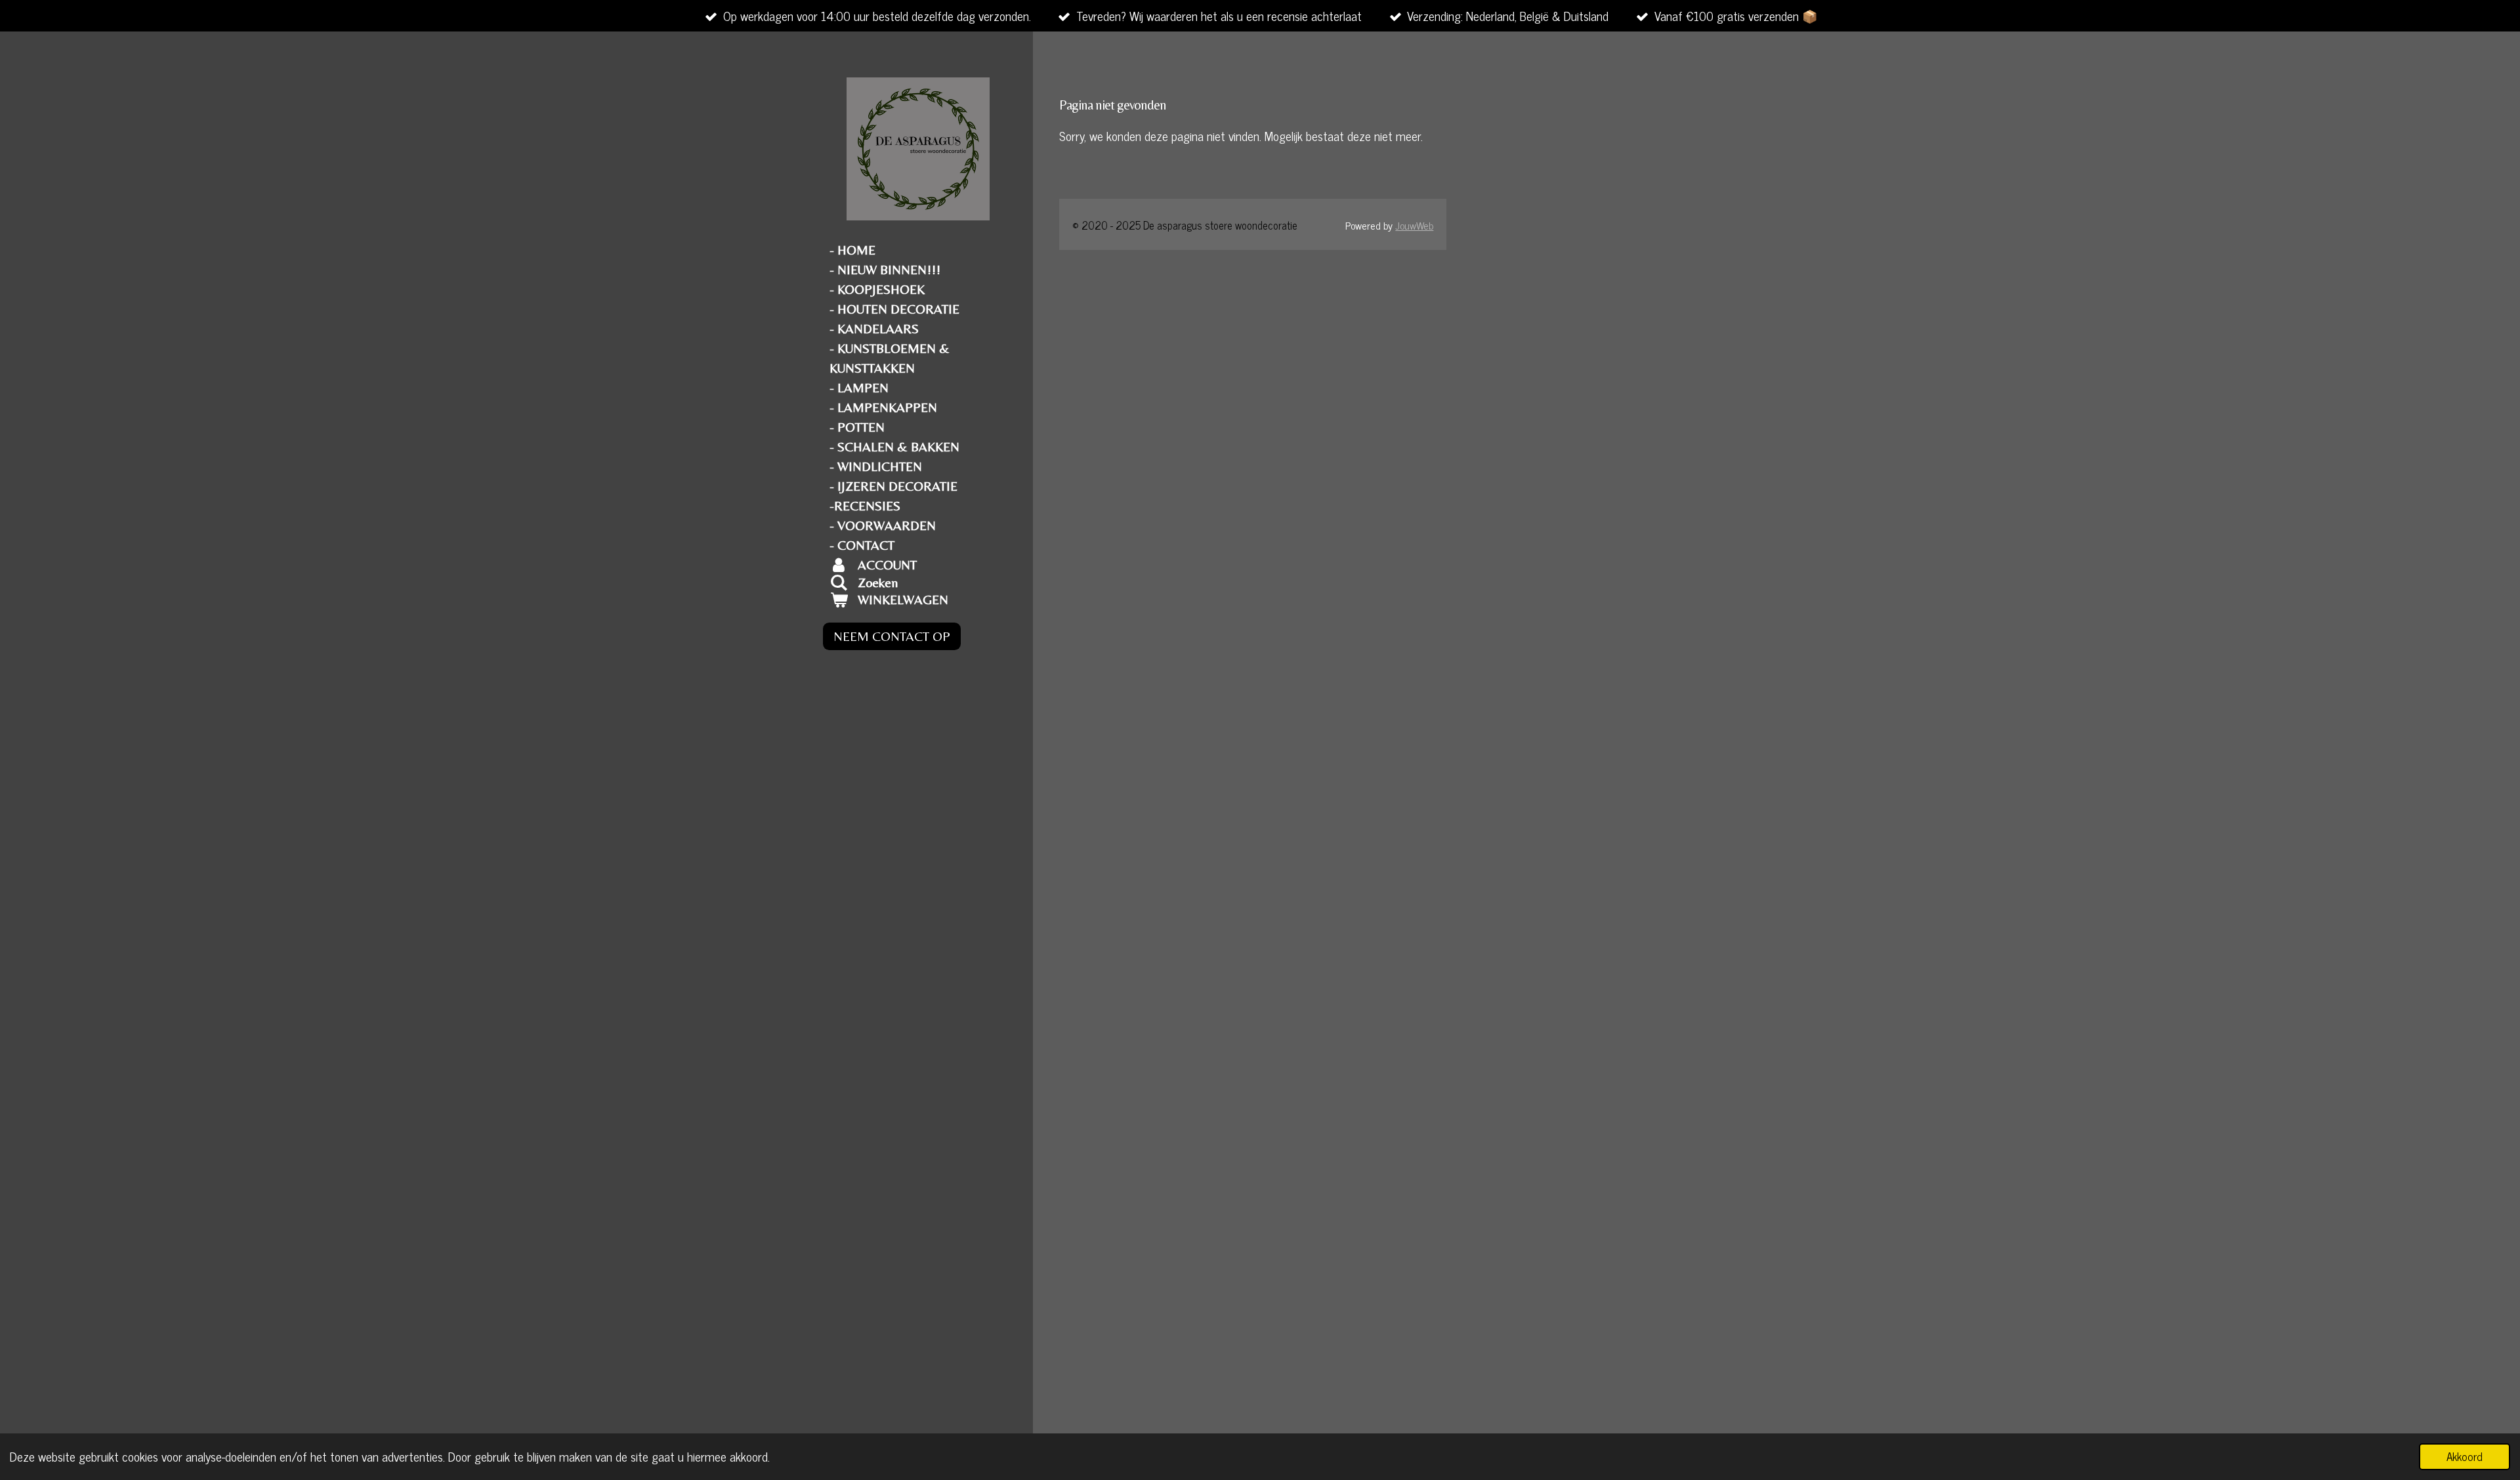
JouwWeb (1414, 225)
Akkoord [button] (2465, 1456)
